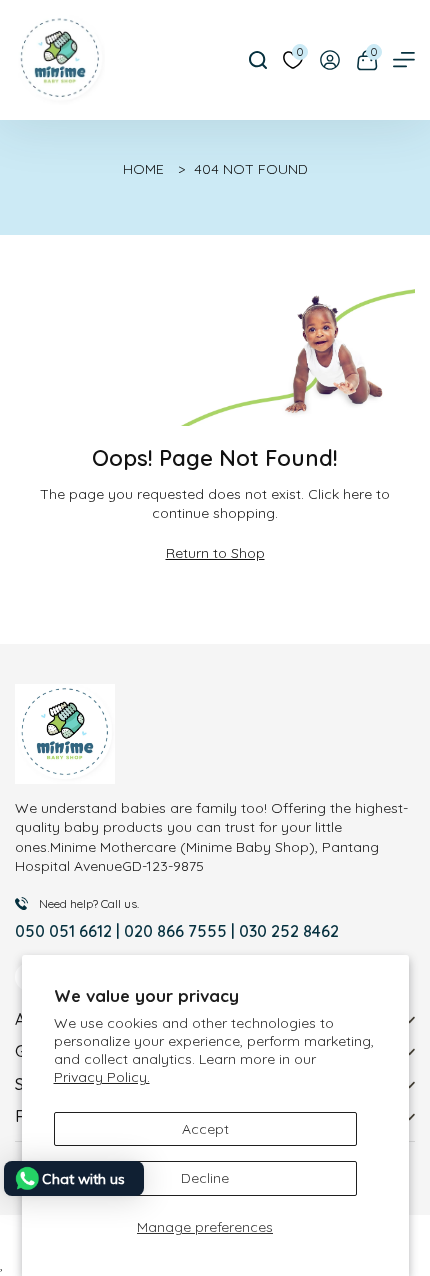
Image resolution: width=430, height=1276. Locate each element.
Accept (205, 1129)
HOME (143, 169)
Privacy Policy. (102, 1077)
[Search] (258, 60)
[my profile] (330, 60)
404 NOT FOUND (251, 169)
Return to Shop (215, 553)
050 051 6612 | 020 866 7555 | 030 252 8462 (177, 931)
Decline (205, 1178)
